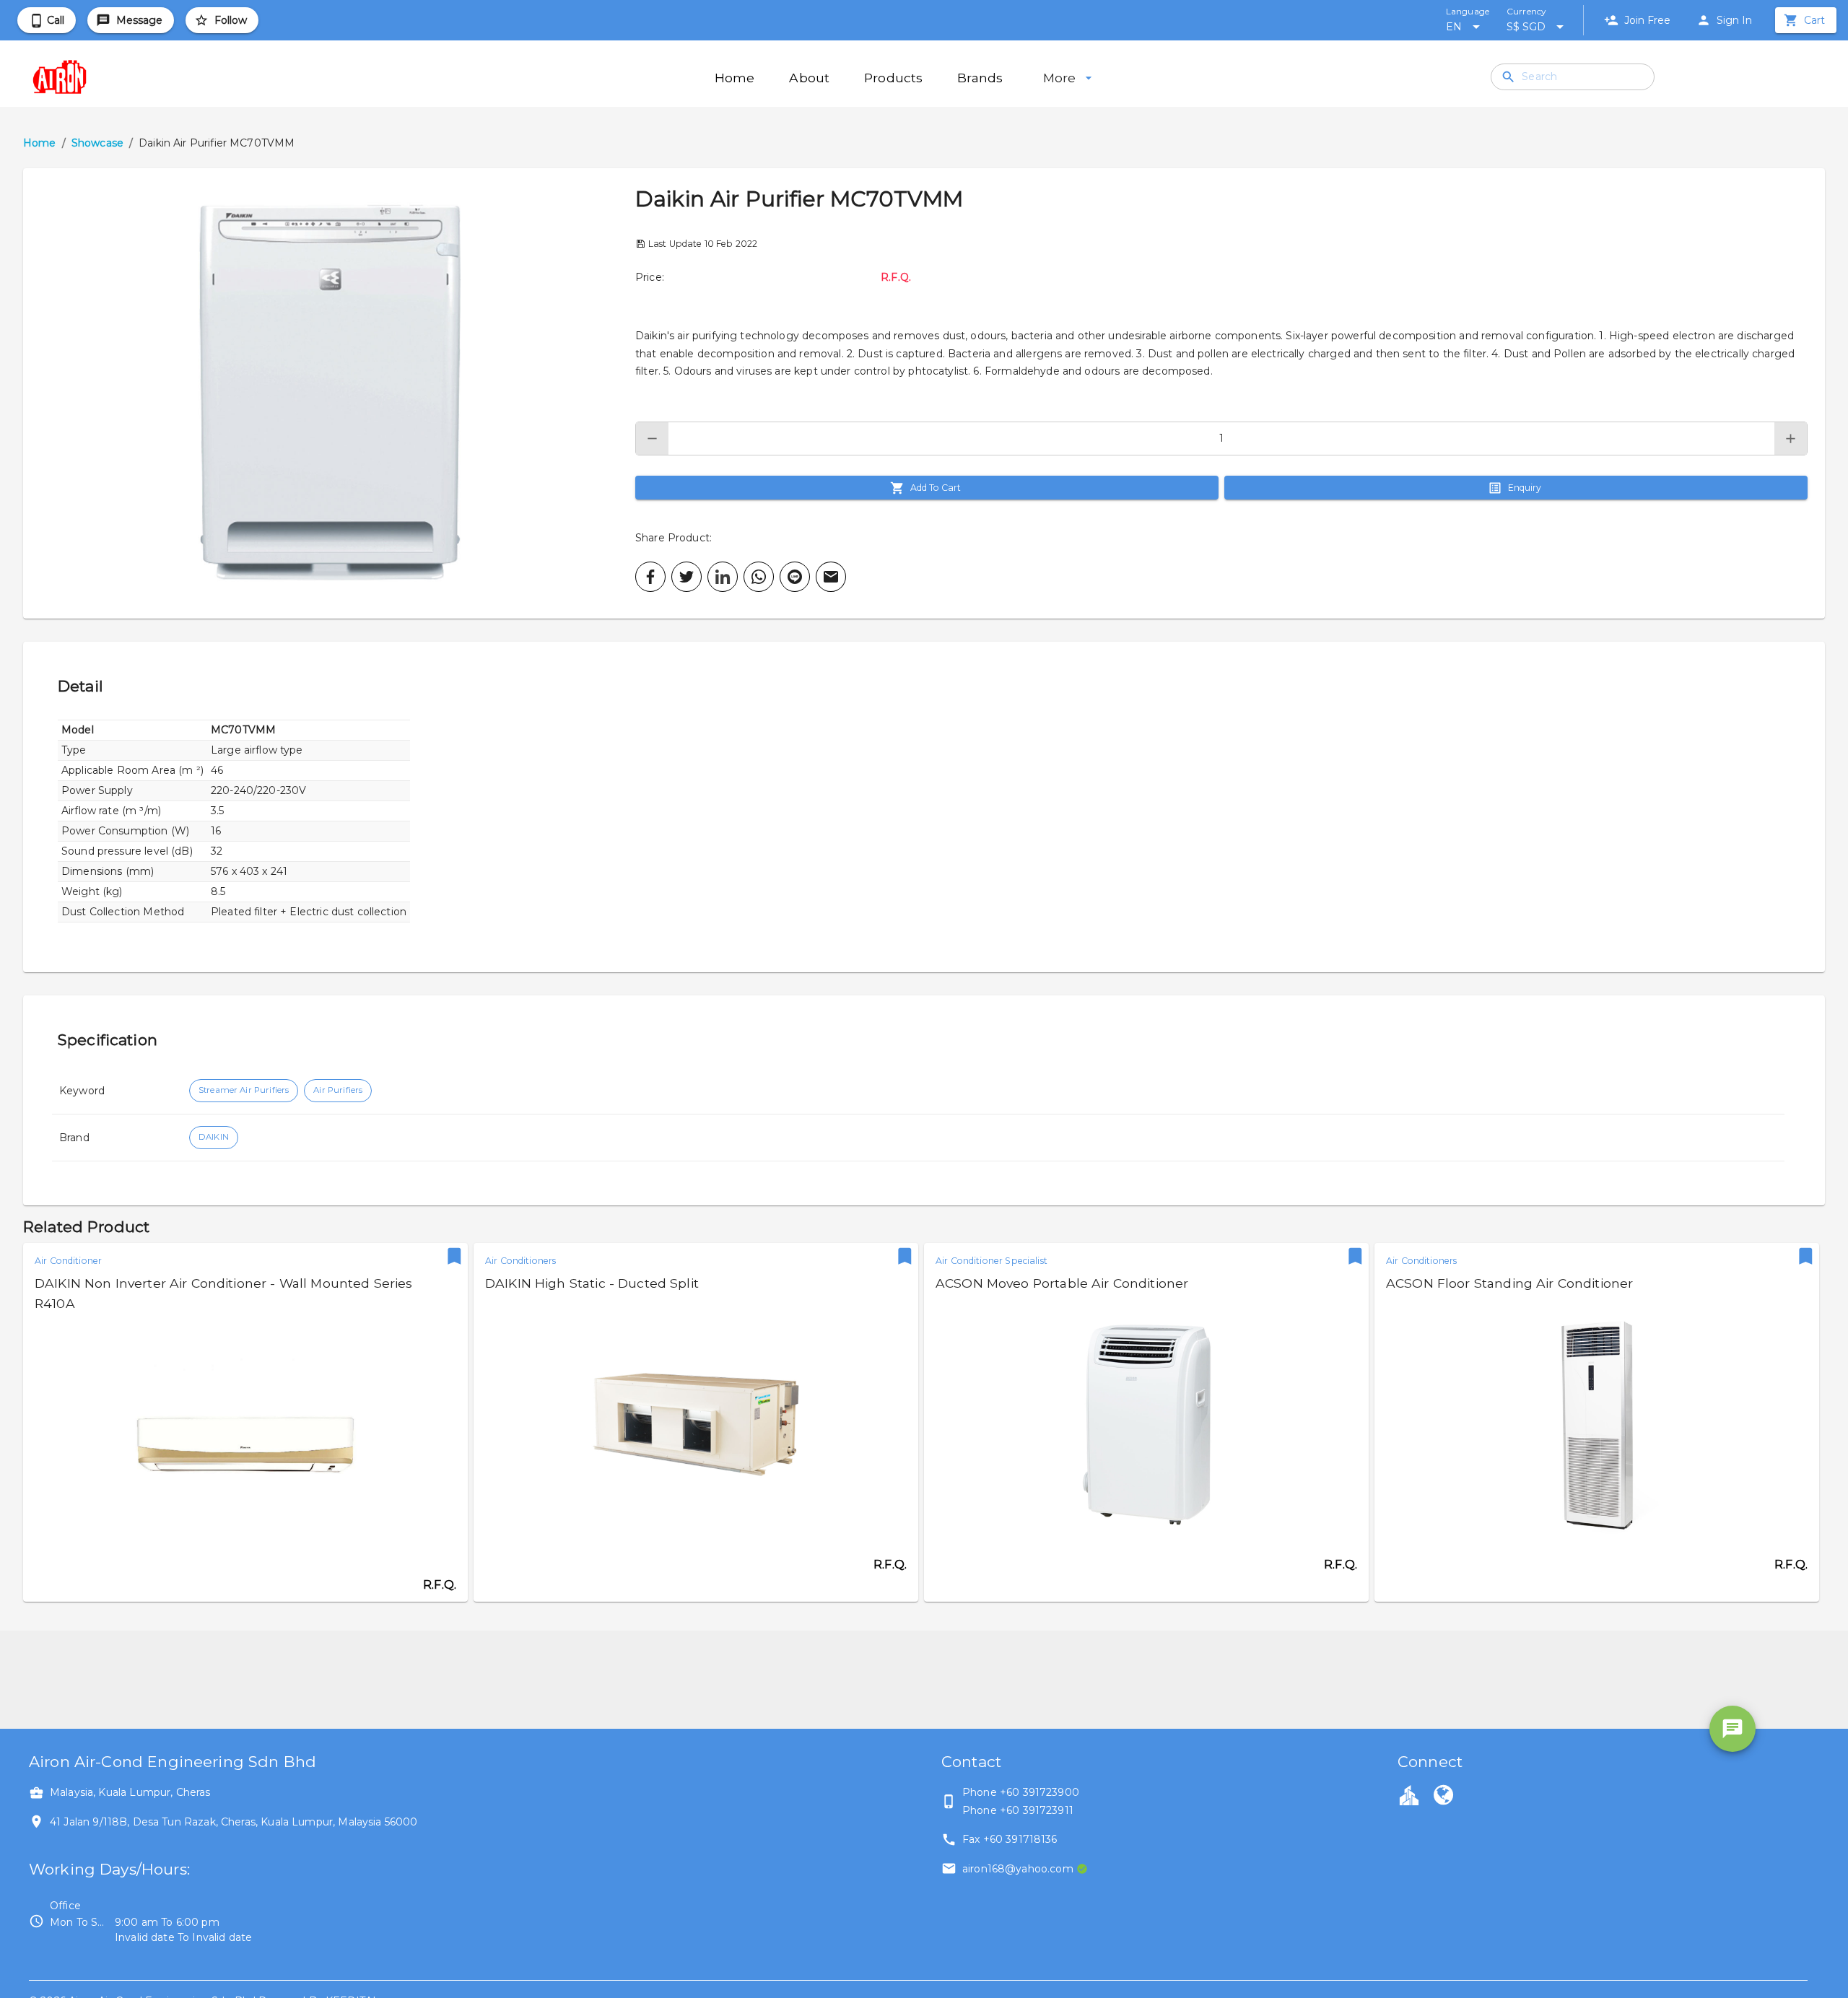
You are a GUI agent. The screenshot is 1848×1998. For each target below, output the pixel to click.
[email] (831, 577)
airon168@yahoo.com (1018, 1869)
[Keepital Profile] (1409, 1794)
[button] (329, 393)
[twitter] (687, 577)
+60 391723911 (1037, 1810)
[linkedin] (723, 577)
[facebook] (650, 577)
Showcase (97, 143)
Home (40, 143)
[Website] (1443, 1797)
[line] (795, 577)
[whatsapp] (759, 577)
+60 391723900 (1039, 1792)
